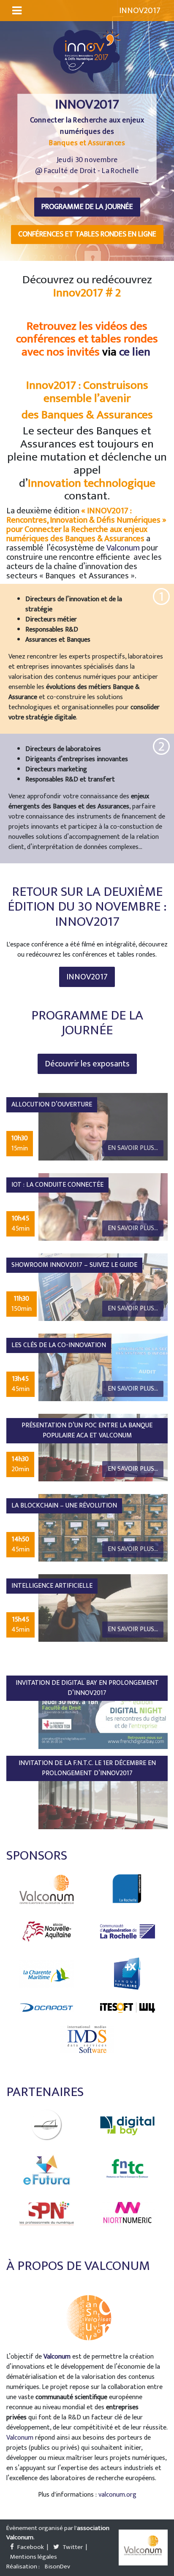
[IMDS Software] (87, 2039)
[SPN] (47, 2213)
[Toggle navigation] (17, 11)
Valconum (124, 548)
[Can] (47, 2125)
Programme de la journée (87, 207)
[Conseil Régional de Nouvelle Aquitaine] (47, 1931)
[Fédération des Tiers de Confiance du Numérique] (128, 2170)
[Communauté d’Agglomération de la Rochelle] (128, 1931)
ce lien (135, 352)
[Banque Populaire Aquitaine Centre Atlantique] (128, 1974)
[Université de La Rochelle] (128, 1889)
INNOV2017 (87, 977)
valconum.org (117, 2495)
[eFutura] (47, 2170)
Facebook (30, 2548)
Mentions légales (34, 2557)
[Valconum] (47, 1889)
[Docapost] (47, 2008)
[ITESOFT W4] (128, 2007)
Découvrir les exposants (87, 1064)
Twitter (72, 2548)
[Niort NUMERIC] (128, 2213)
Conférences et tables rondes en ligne (87, 234)
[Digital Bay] (128, 2126)
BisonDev (57, 2567)
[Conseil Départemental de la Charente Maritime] (47, 1974)
